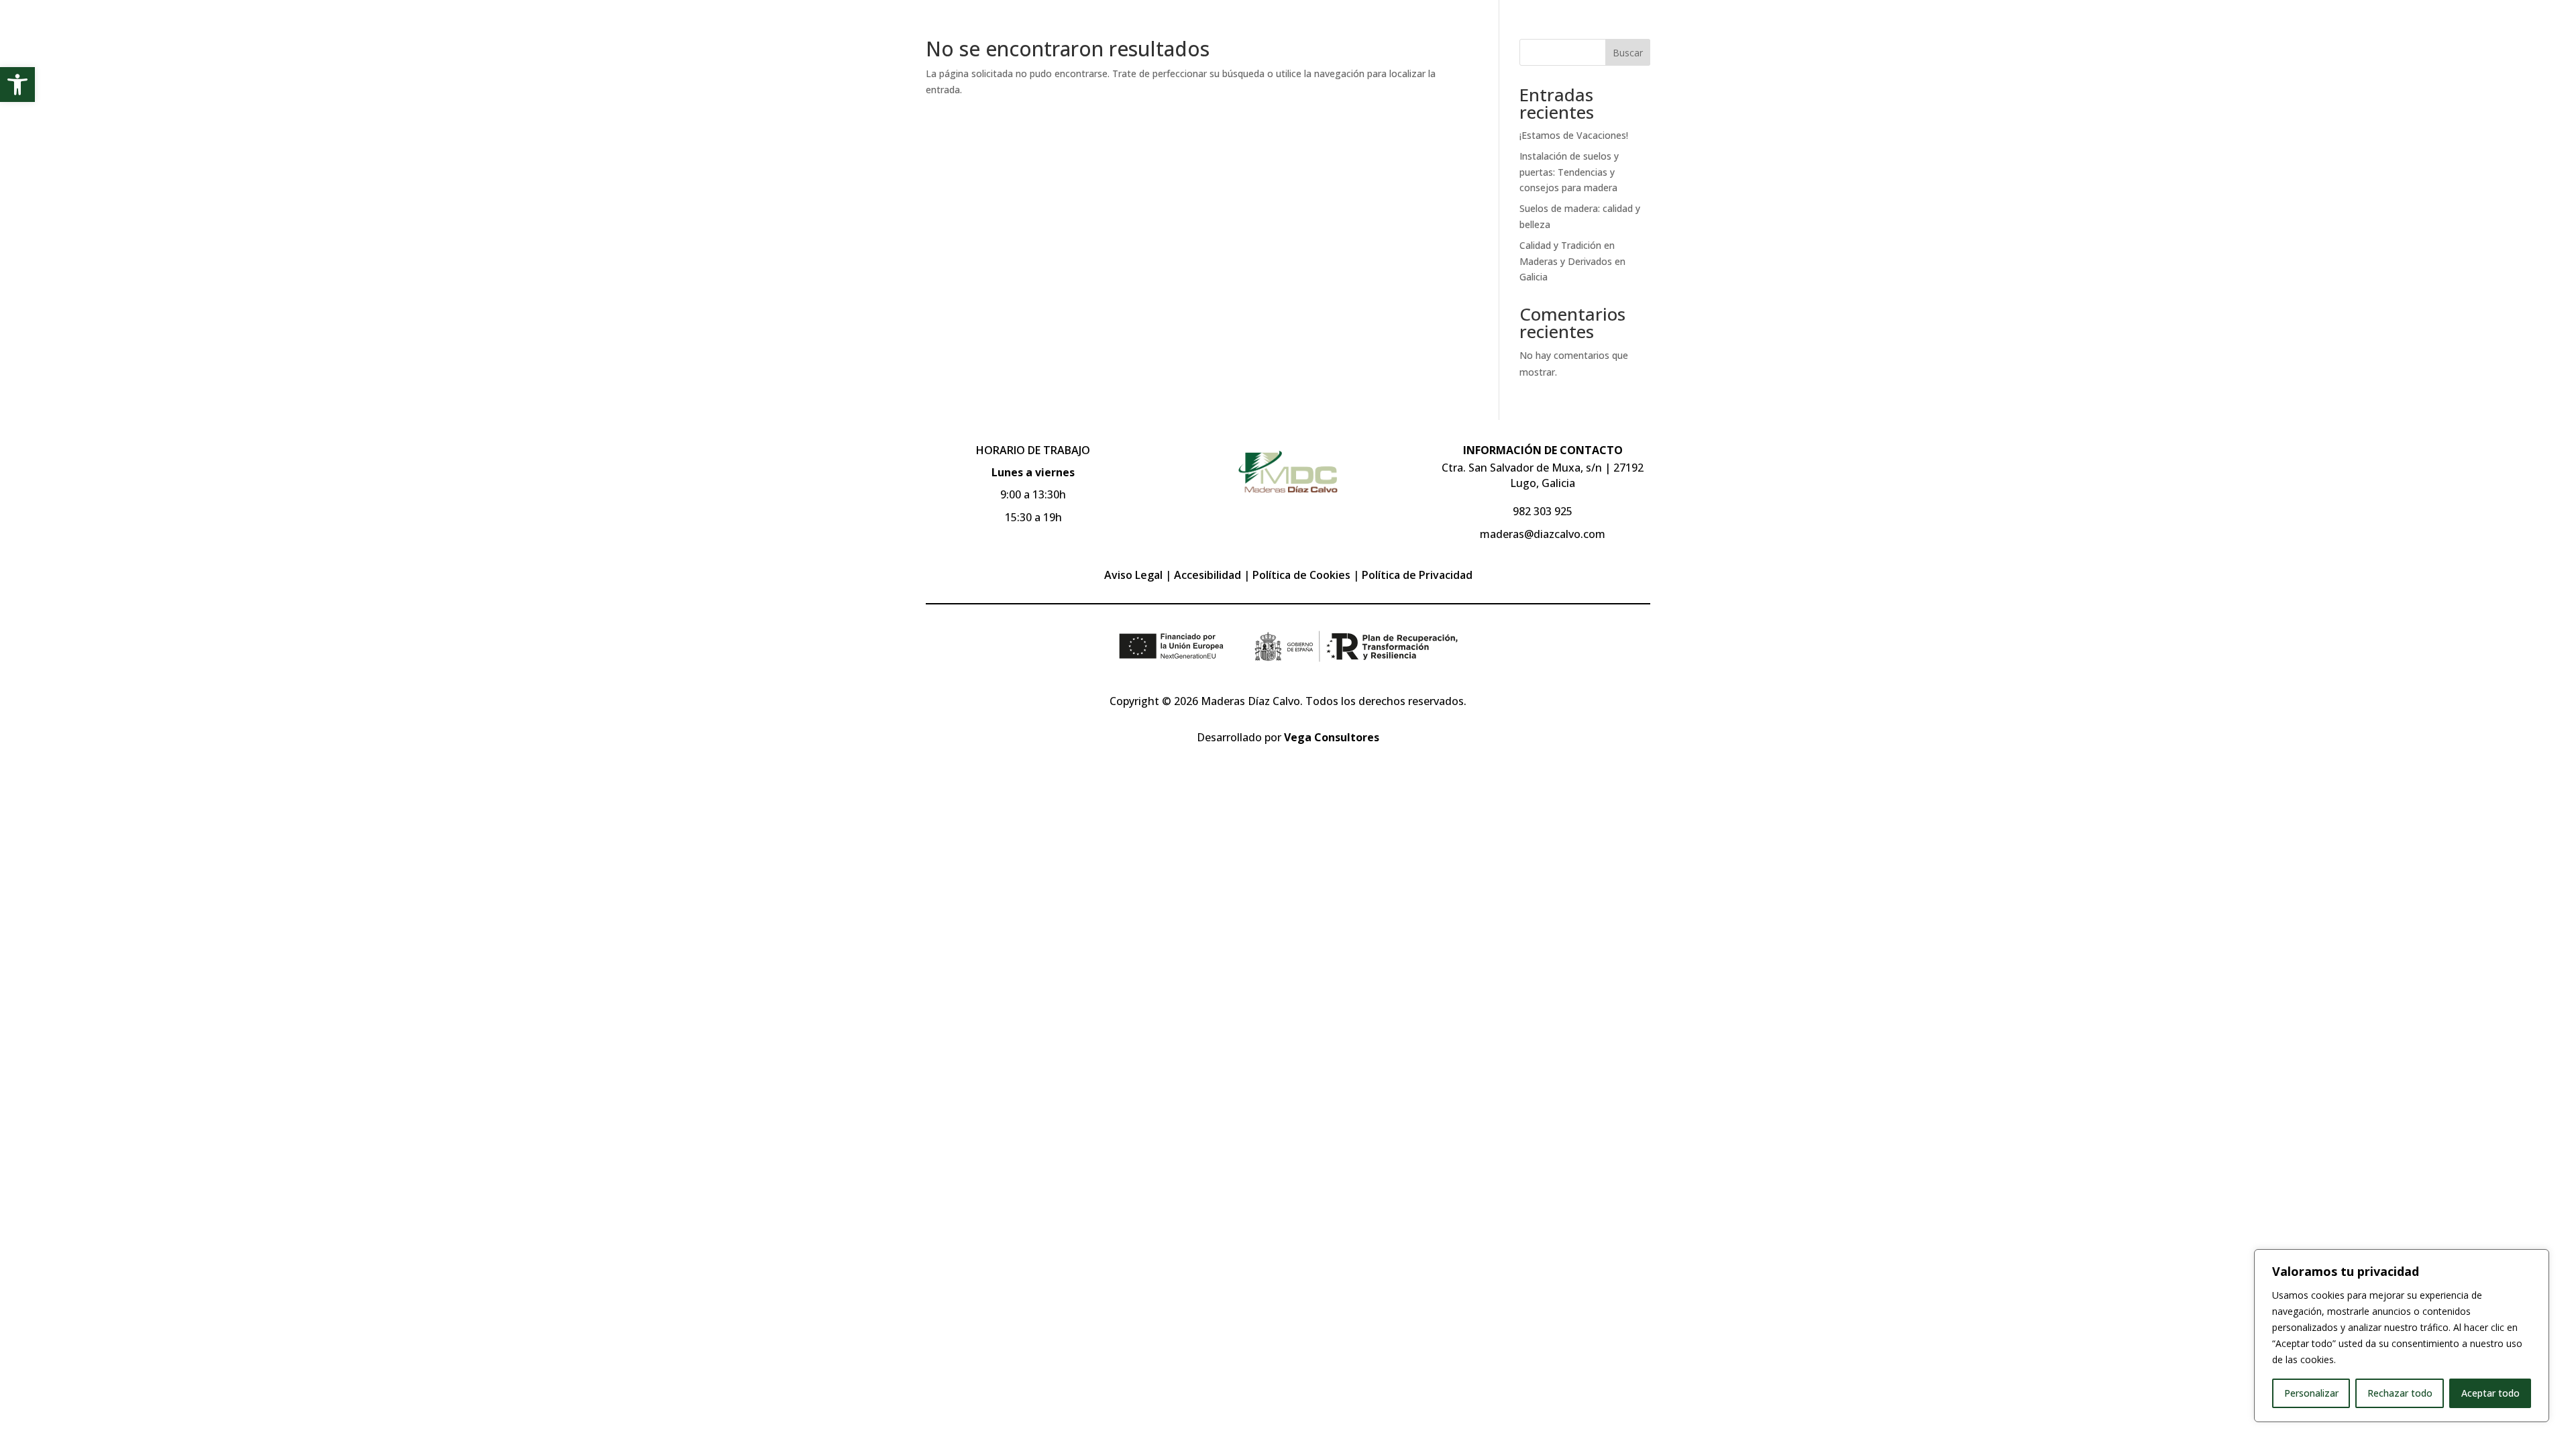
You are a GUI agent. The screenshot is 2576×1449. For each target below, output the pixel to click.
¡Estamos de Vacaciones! (1574, 135)
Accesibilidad (1207, 575)
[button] (17, 85)
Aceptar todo (2490, 1393)
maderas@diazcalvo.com (1543, 534)
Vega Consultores (1332, 737)
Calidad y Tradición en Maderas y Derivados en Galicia (1572, 261)
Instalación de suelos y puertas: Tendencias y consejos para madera (1569, 172)
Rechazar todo (2400, 1393)
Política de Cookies (1301, 575)
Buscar (1628, 53)
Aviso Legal (1133, 575)
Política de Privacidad (1417, 575)
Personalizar (2311, 1393)
